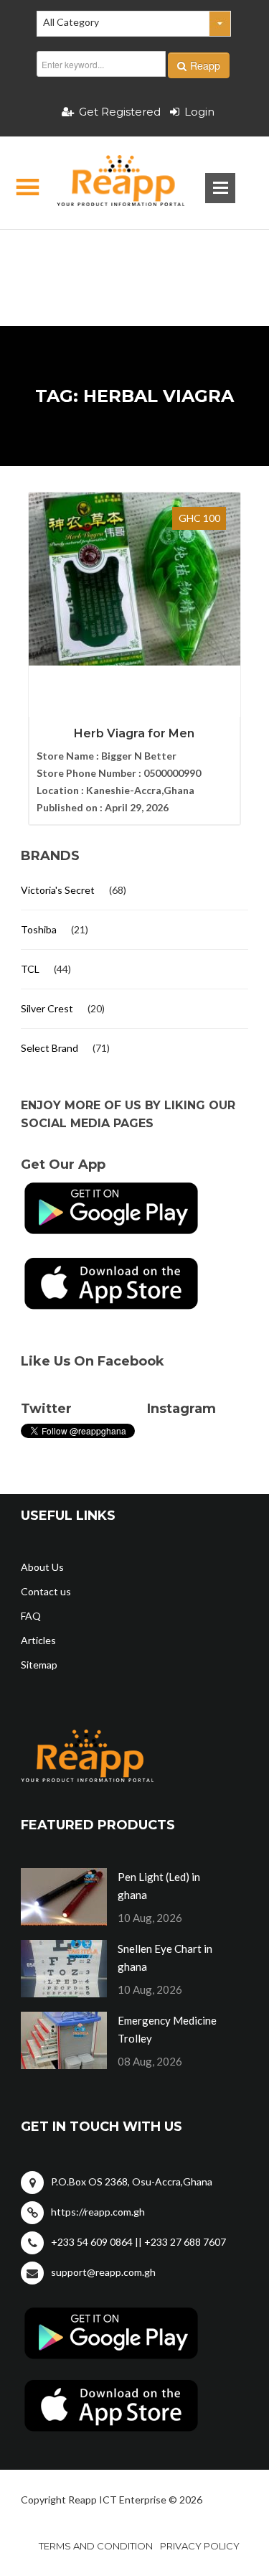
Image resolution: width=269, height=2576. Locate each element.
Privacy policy (200, 2546)
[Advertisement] (134, 255)
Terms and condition (96, 2546)
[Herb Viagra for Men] (134, 579)
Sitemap (39, 1665)
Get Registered (120, 112)
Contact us (46, 1591)
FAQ (31, 1616)
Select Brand (49, 1048)
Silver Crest (47, 1008)
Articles (38, 1640)
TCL (30, 969)
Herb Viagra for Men (134, 733)
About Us (42, 1567)
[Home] (109, 183)
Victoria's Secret (58, 890)
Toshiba (39, 929)
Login (199, 112)
